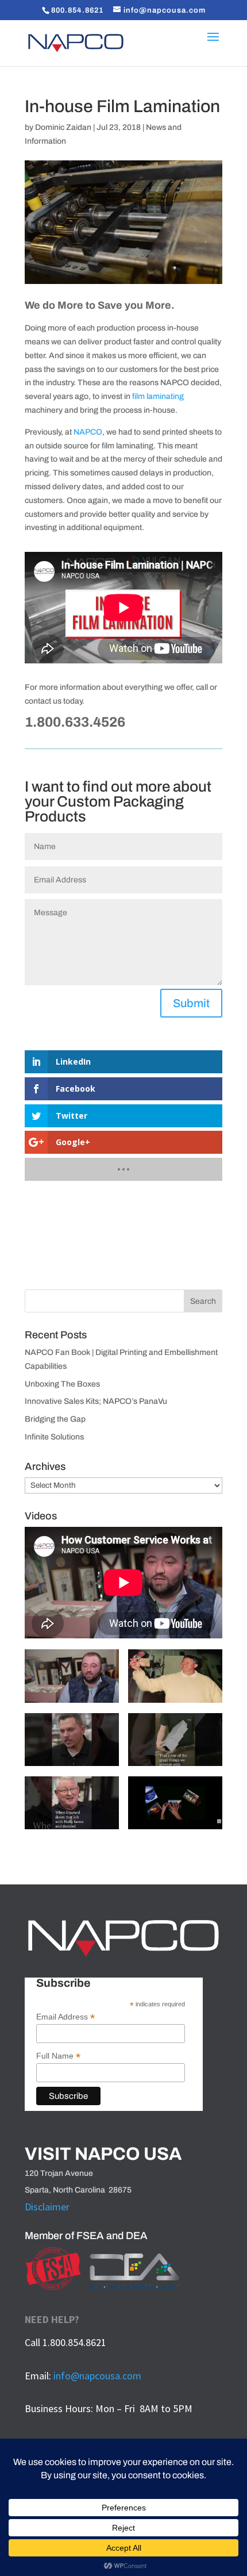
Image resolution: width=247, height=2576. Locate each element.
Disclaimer (47, 2207)
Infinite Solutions (54, 1437)
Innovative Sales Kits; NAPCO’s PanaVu (96, 1401)
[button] (72, 1681)
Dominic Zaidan (63, 127)
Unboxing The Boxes (62, 1384)
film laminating (158, 396)
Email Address (65, 2017)
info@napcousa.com (97, 2376)
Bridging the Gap (55, 1419)
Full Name (58, 2056)
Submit (191, 1003)
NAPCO (88, 432)
